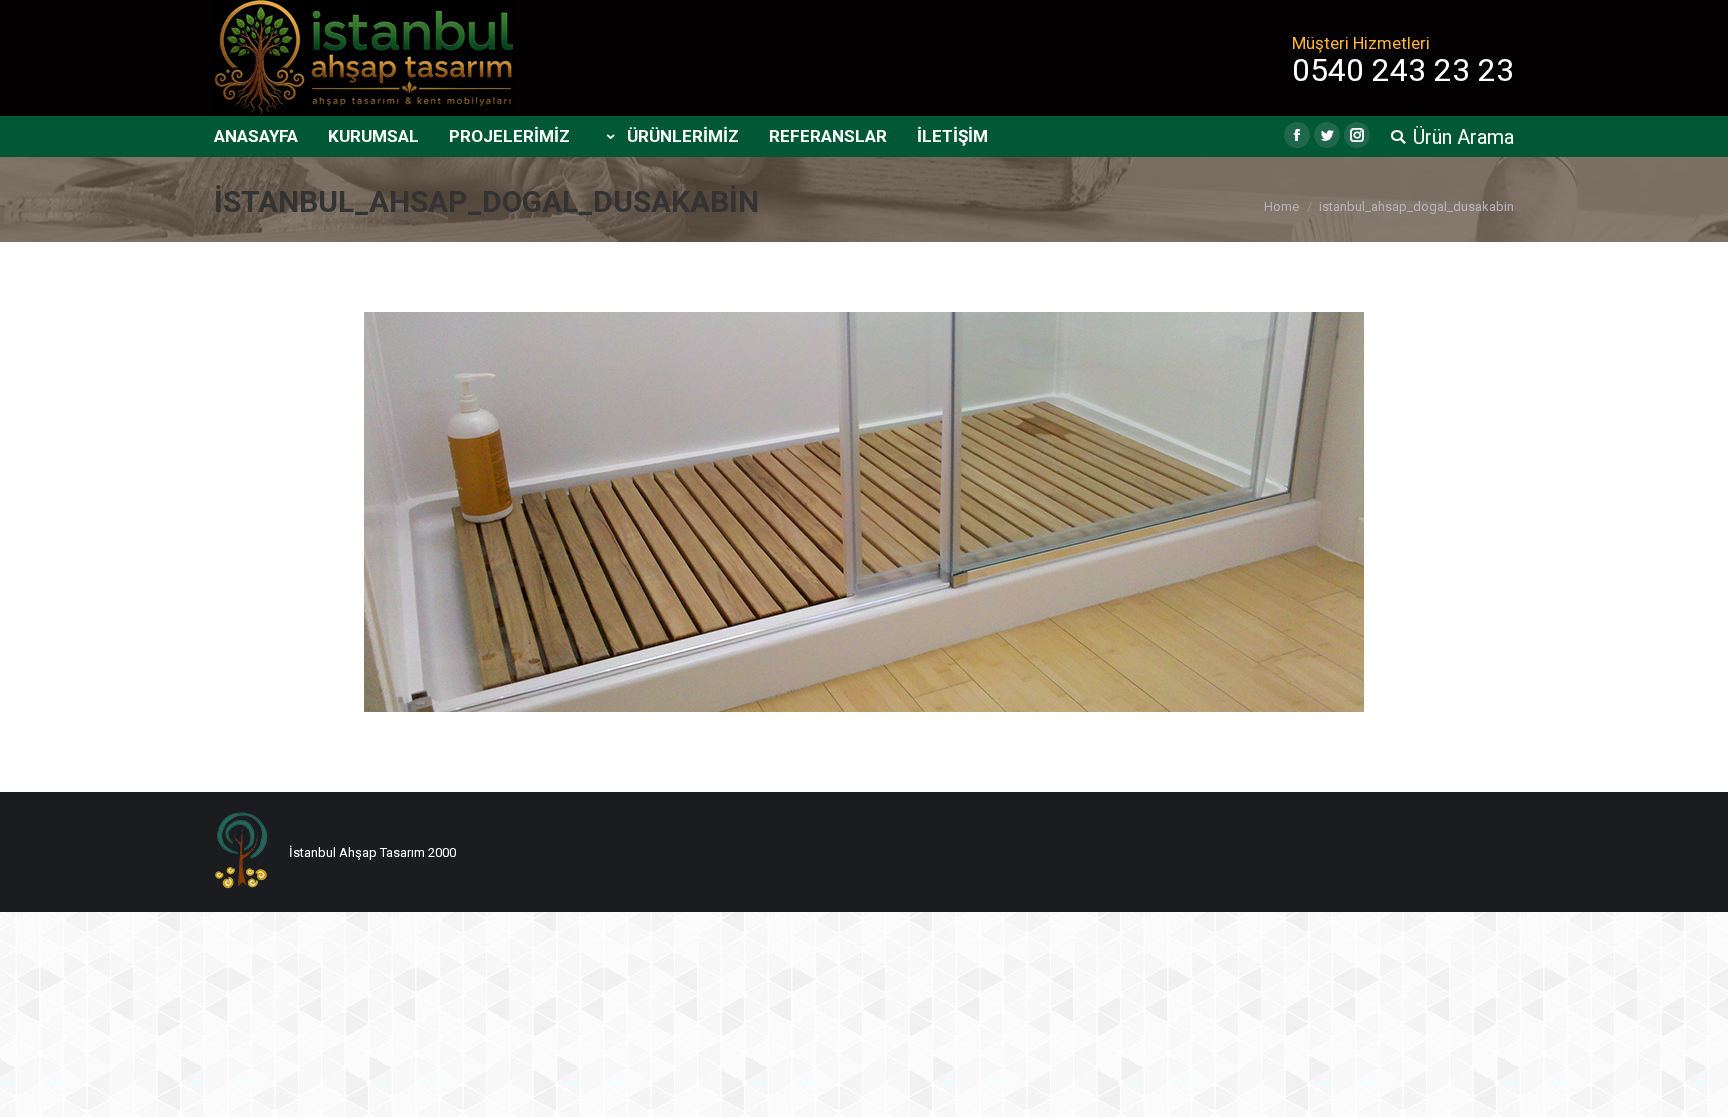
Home (1281, 206)
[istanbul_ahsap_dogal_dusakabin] (864, 512)
